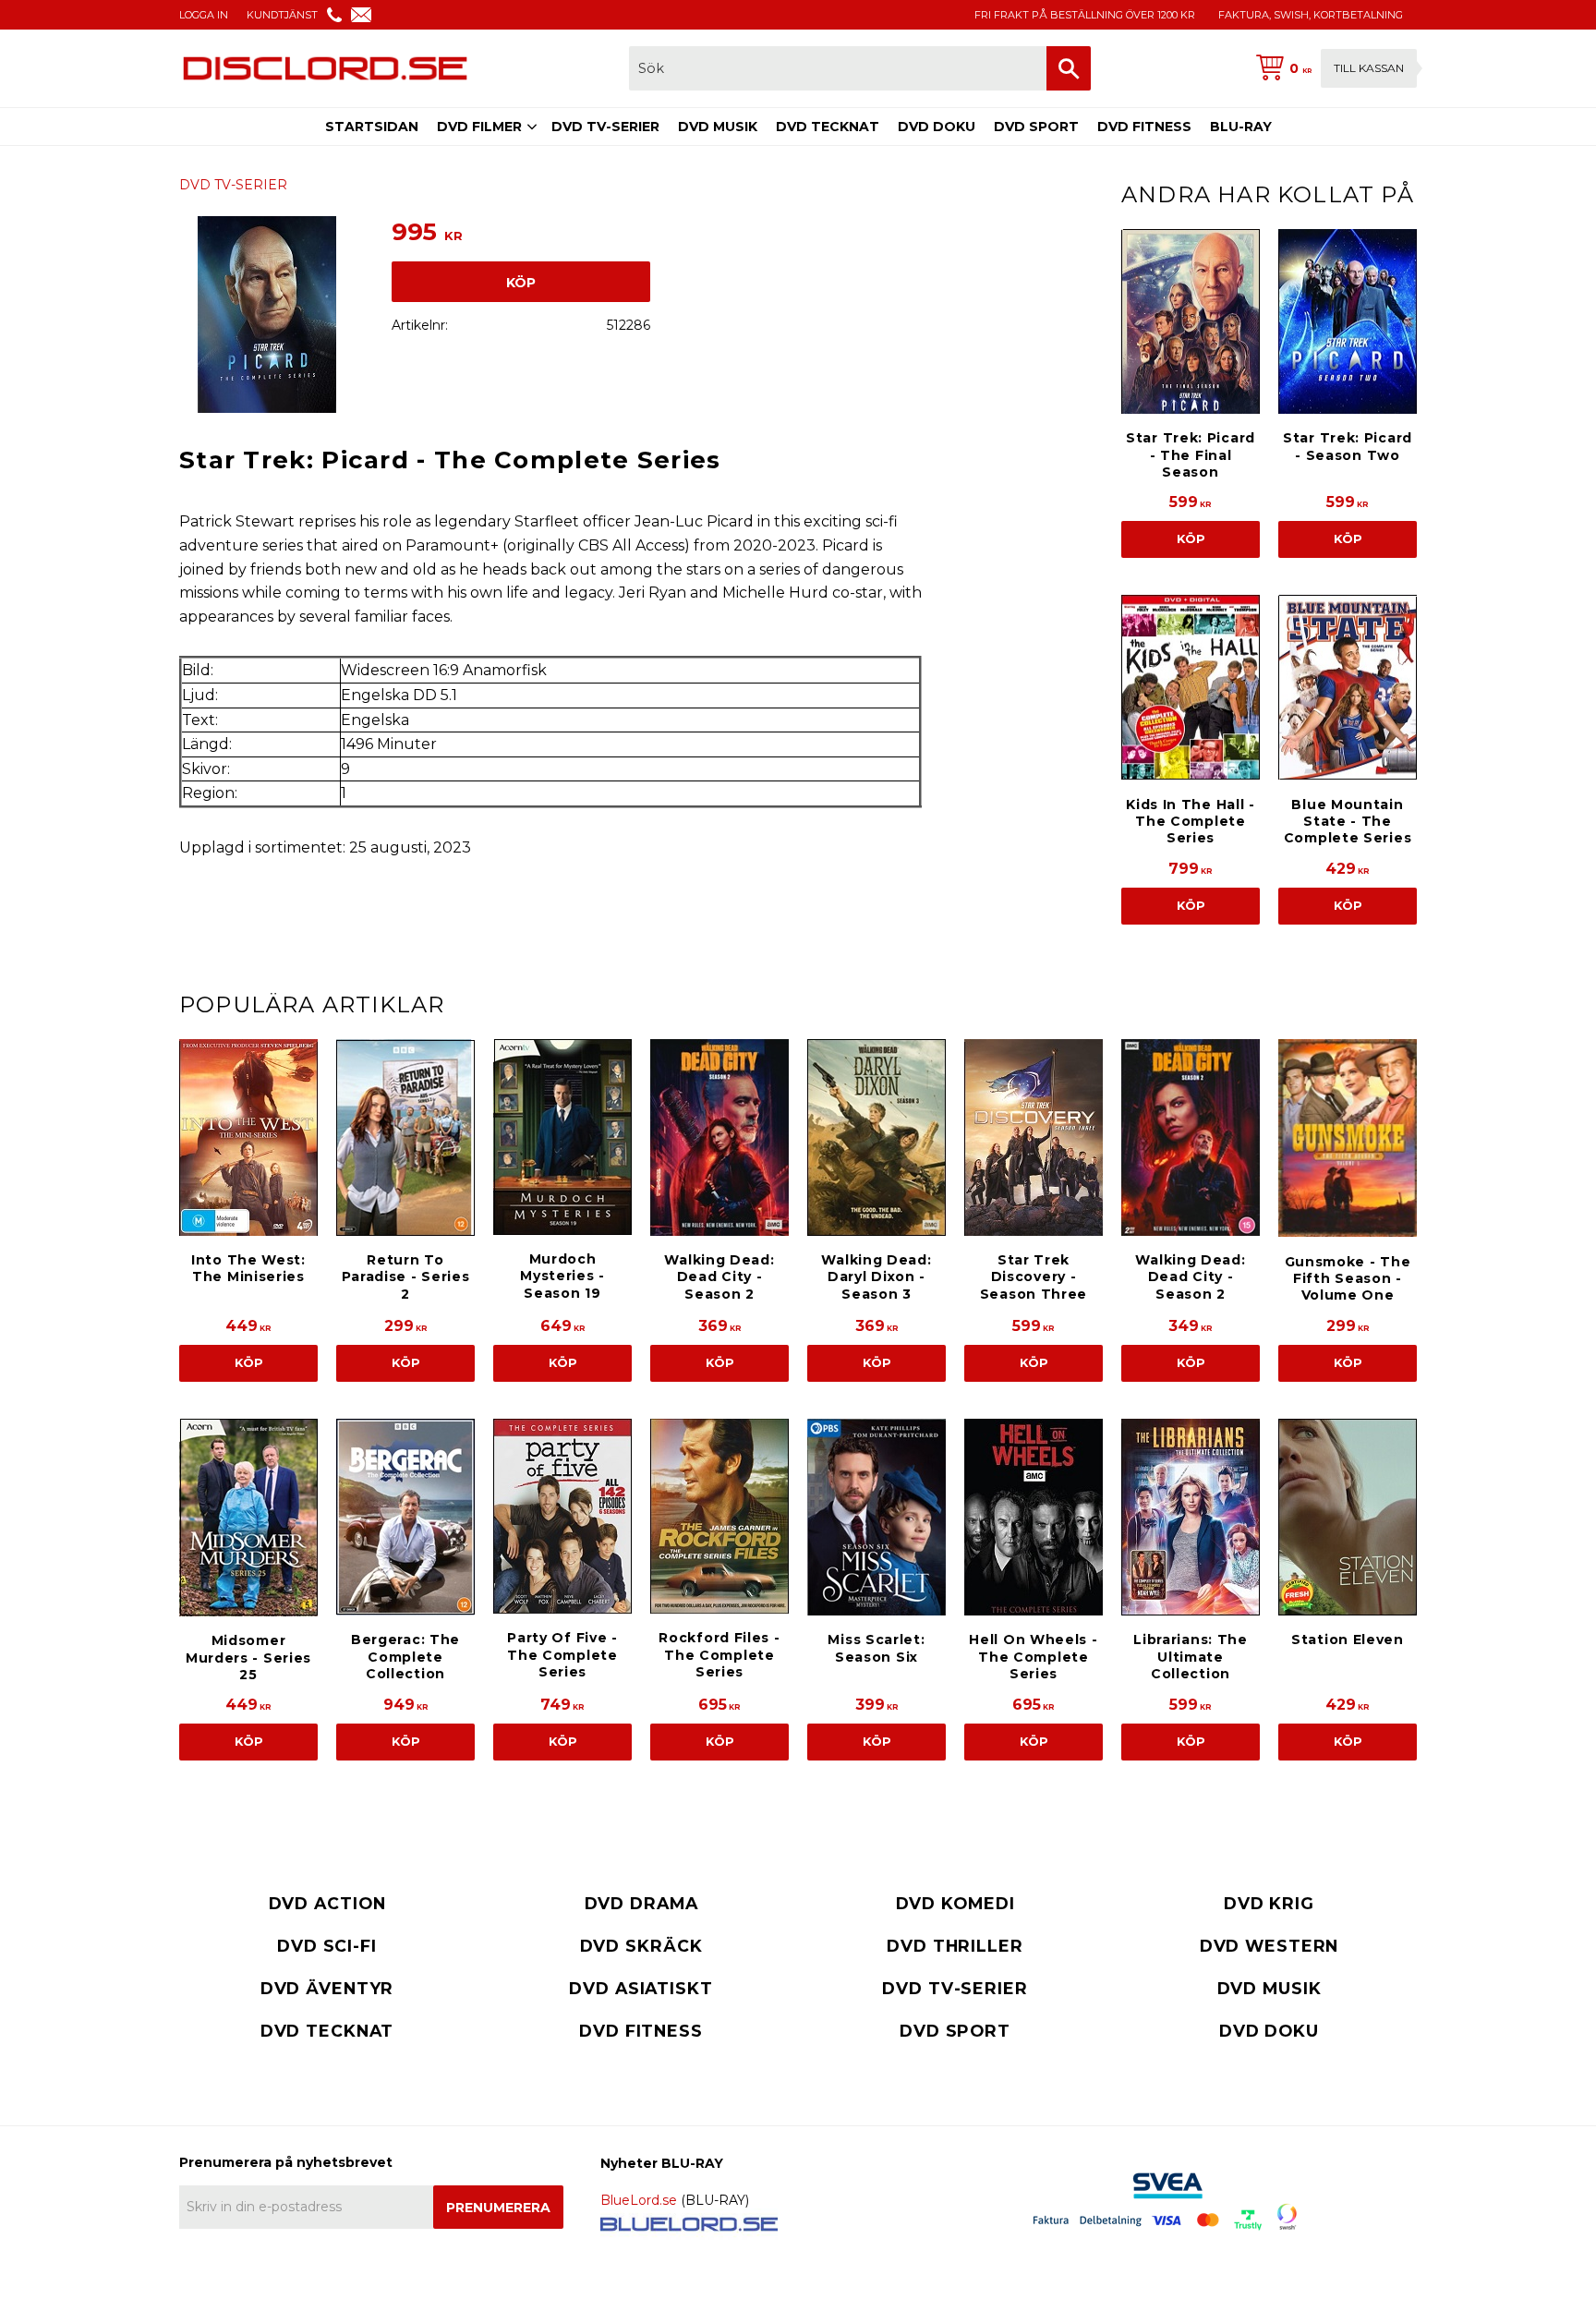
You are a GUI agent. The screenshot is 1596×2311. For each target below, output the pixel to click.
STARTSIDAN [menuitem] (372, 127)
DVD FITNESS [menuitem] (1144, 127)
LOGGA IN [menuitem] (204, 15)
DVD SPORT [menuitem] (1036, 127)
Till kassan (1369, 68)
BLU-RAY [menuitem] (1241, 127)
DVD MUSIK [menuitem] (718, 127)
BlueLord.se (639, 2200)
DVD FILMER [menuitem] (479, 127)
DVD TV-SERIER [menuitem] (605, 127)
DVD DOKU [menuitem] (937, 127)
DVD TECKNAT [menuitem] (828, 127)
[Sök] (1069, 68)
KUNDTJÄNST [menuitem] (282, 15)
